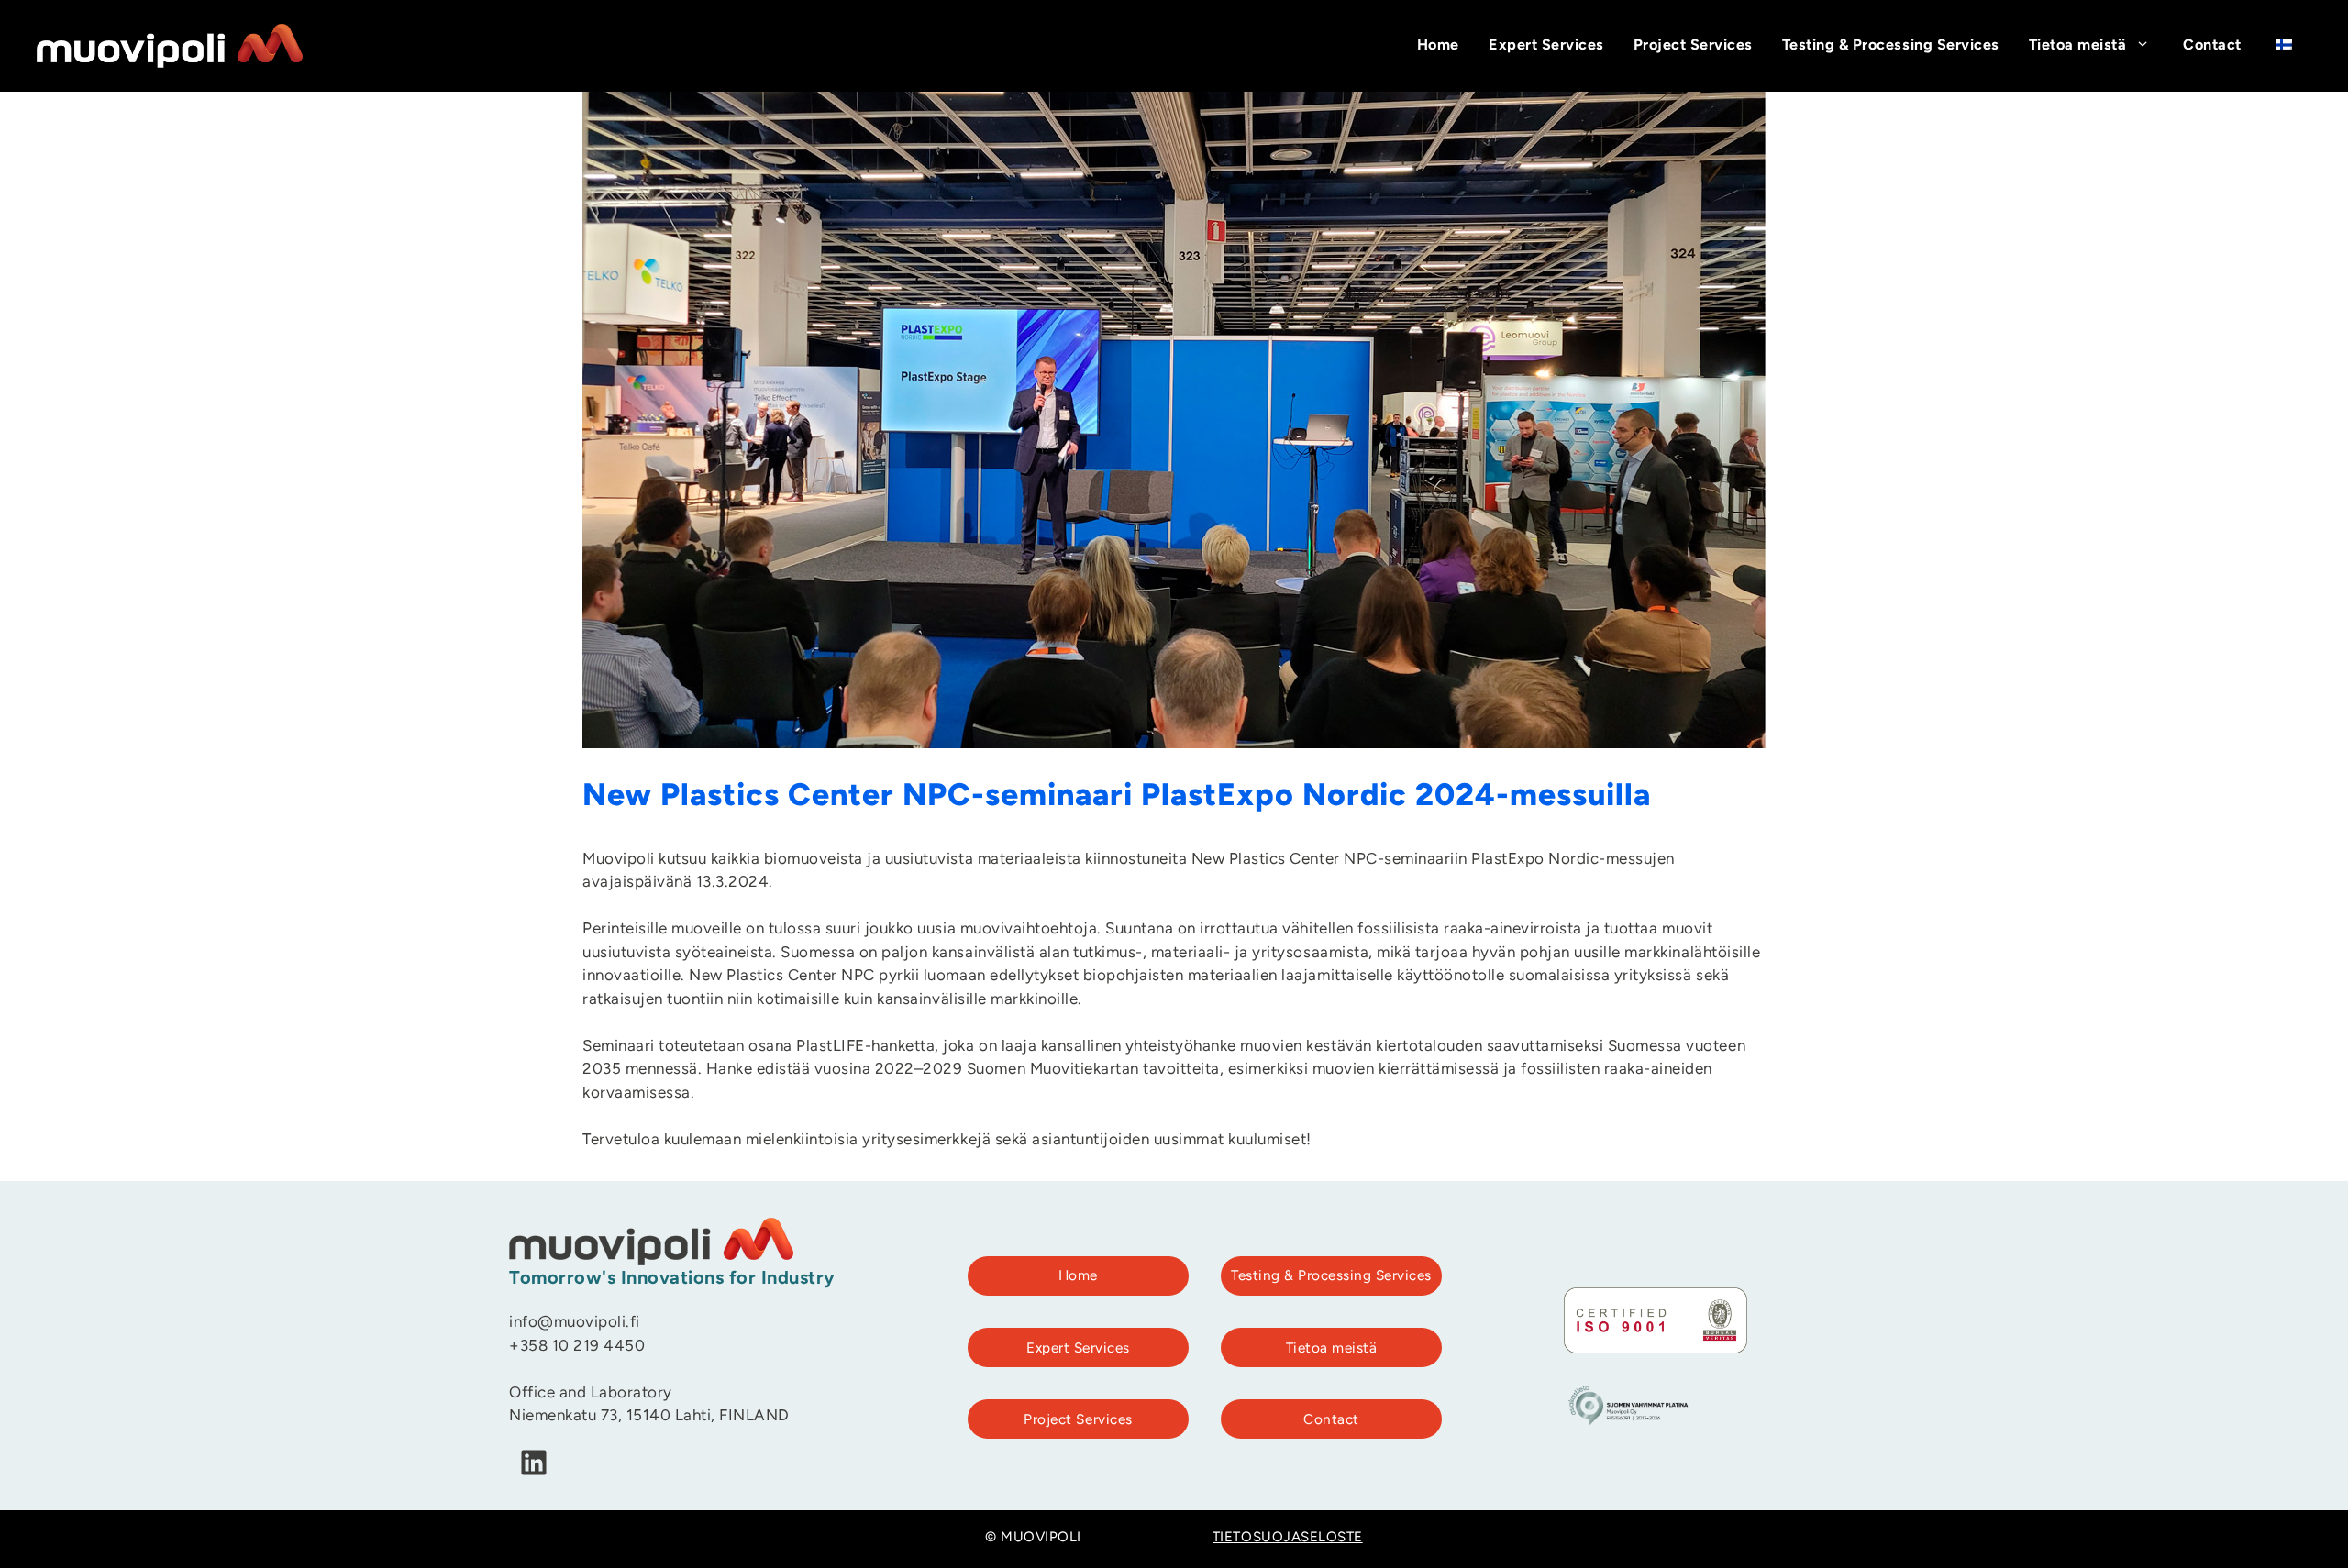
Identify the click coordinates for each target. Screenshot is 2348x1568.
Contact (2212, 46)
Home (1438, 46)
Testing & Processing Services (1891, 46)
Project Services (1693, 46)
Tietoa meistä (2078, 46)
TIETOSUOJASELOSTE (1288, 1538)
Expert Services (1546, 46)
